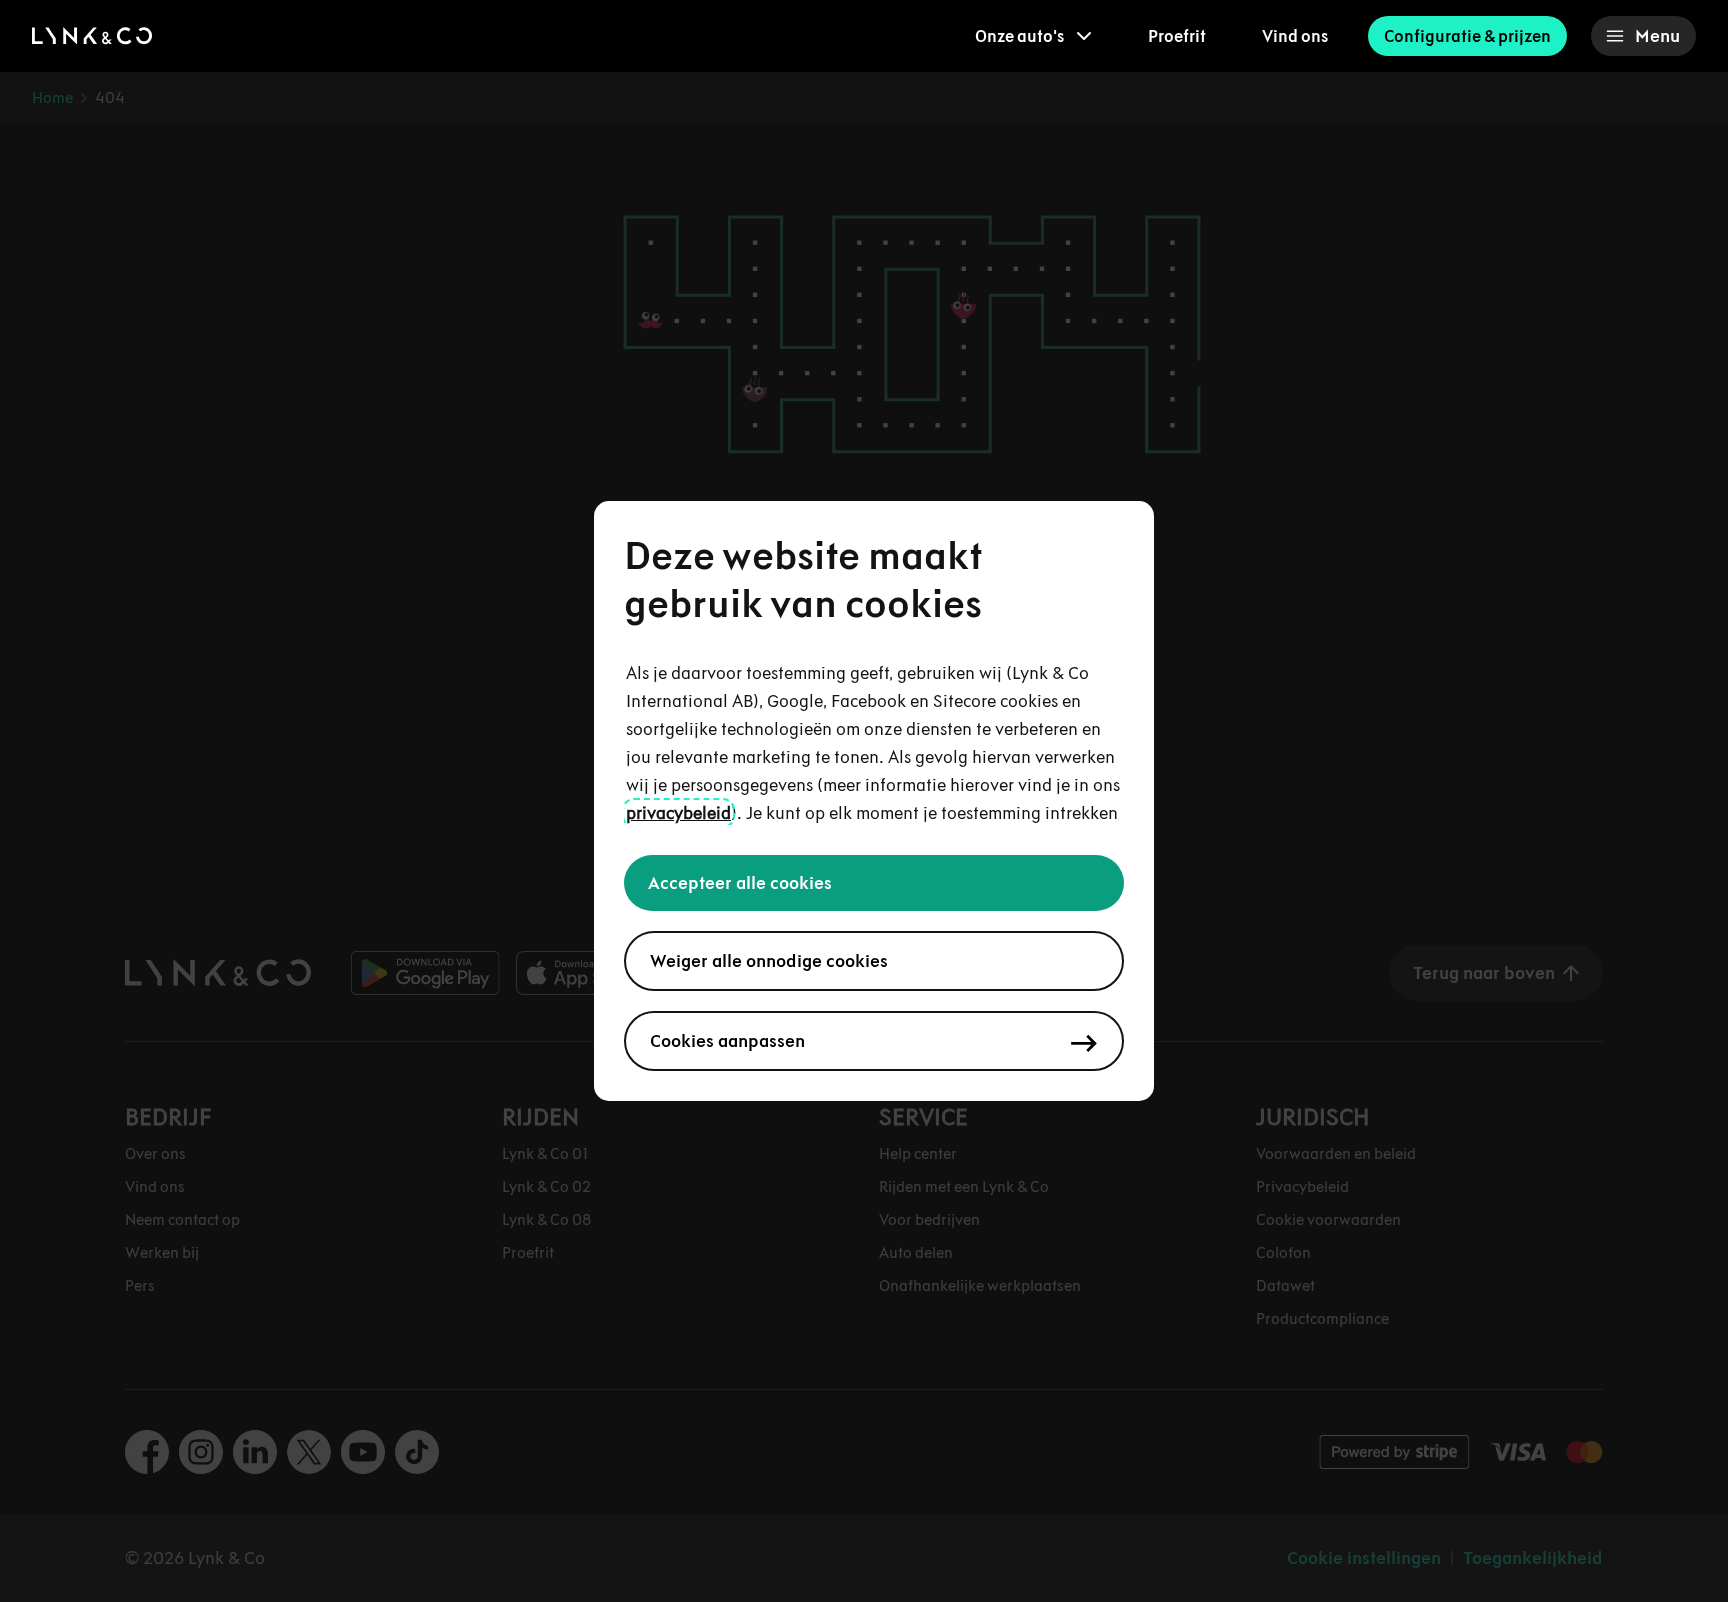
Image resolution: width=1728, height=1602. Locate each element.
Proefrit (1177, 36)
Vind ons (1295, 36)
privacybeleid (678, 813)
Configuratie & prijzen (1467, 36)
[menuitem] (1033, 36)
